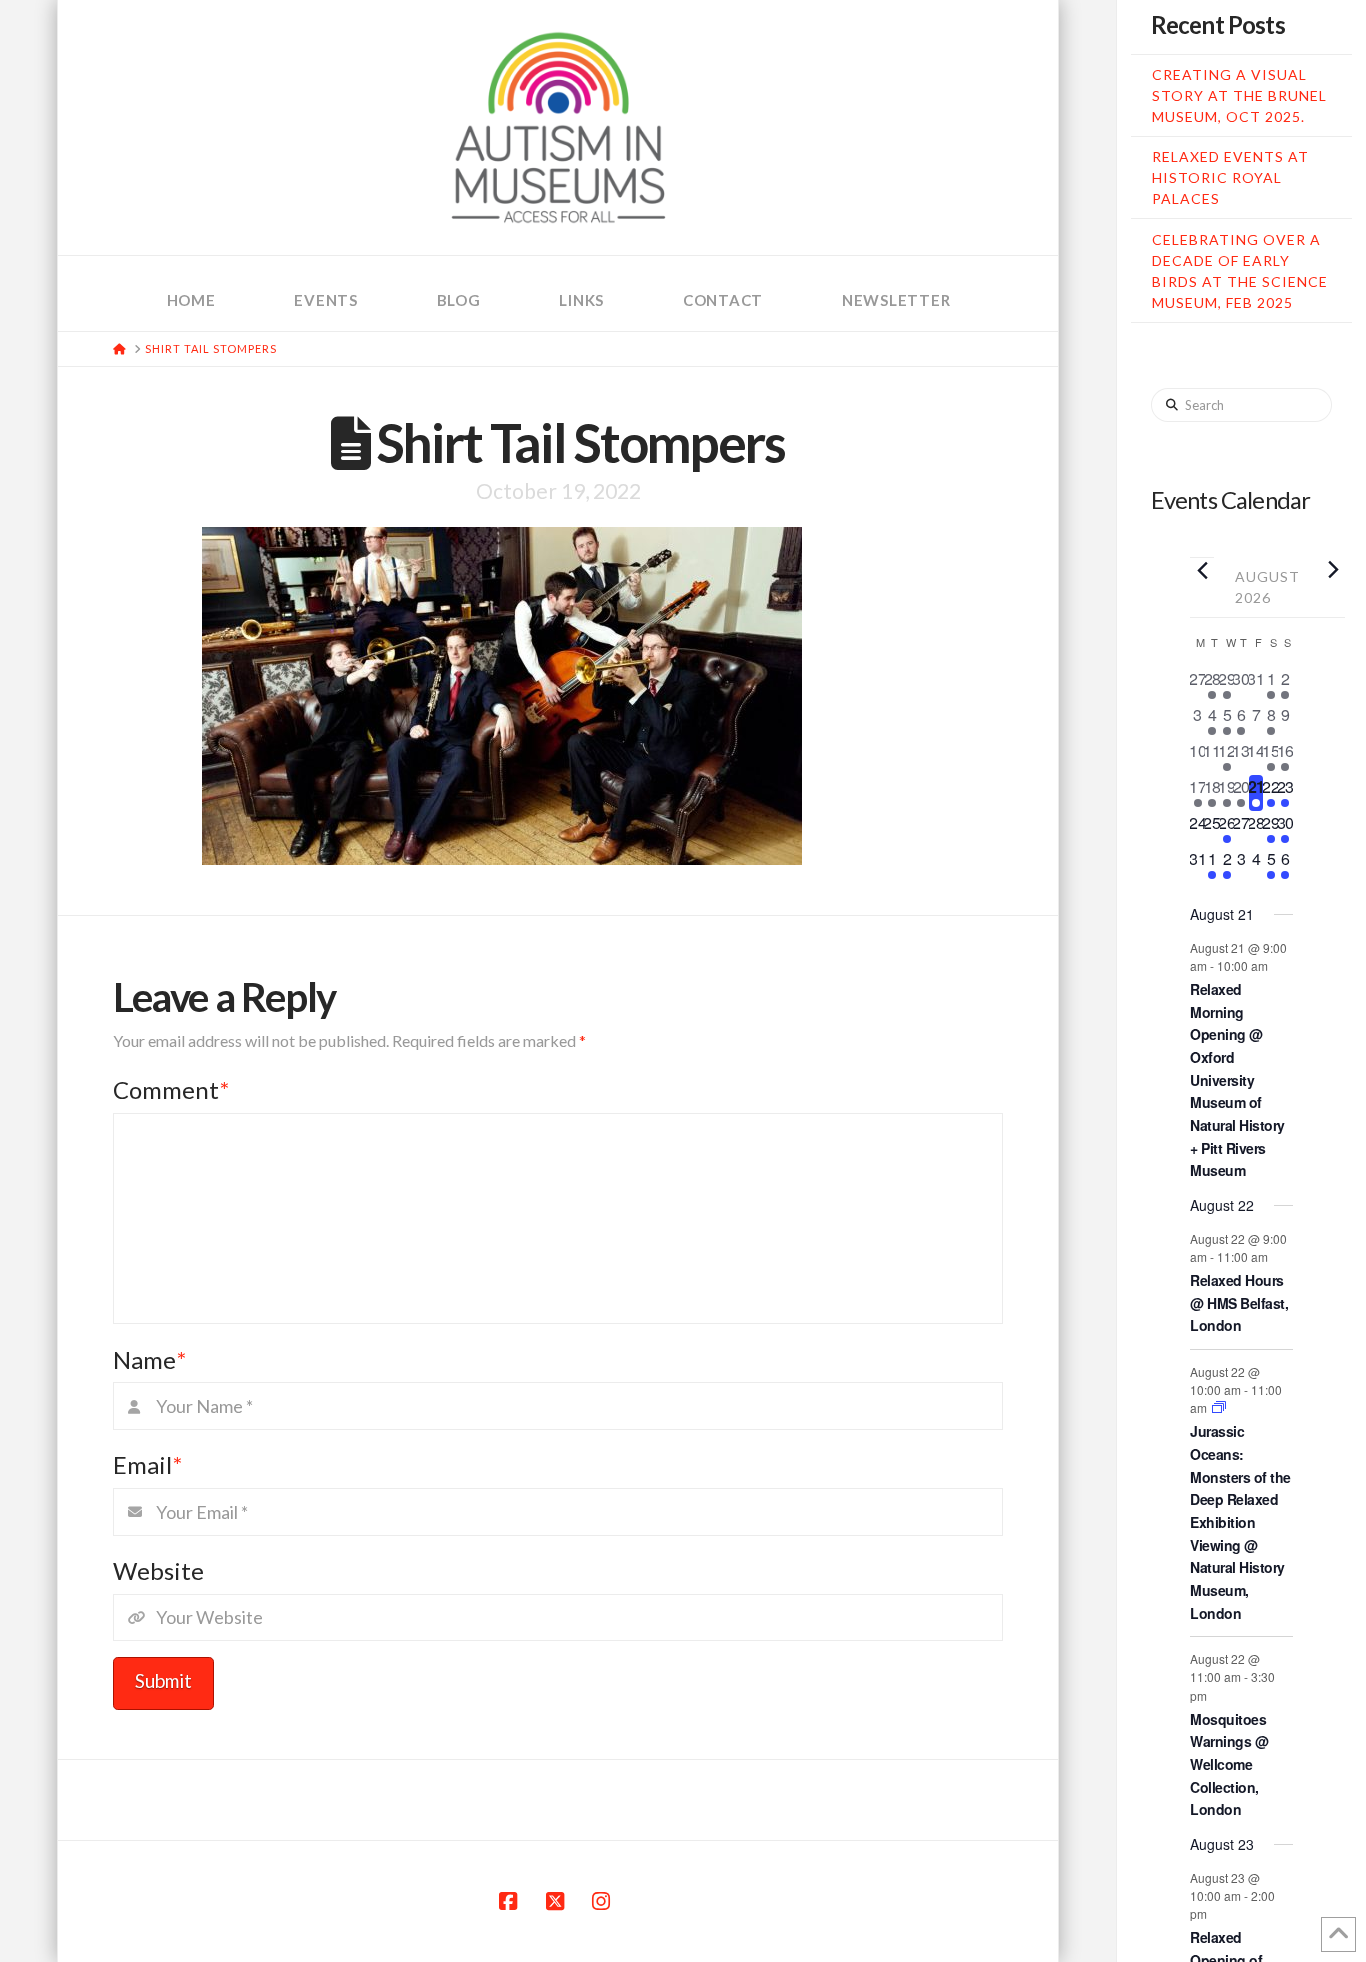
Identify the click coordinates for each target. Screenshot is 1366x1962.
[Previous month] (1202, 570)
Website (158, 1570)
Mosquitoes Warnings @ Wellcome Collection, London (1229, 1764)
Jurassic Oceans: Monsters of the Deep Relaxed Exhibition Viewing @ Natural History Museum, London (1240, 1521)
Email (147, 1464)
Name (149, 1359)
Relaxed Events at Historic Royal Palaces (1230, 177)
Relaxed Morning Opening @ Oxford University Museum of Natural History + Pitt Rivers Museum (1237, 1079)
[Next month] (1333, 569)
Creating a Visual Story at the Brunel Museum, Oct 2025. (1239, 95)
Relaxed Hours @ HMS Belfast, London (1239, 1302)
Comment (171, 1089)
